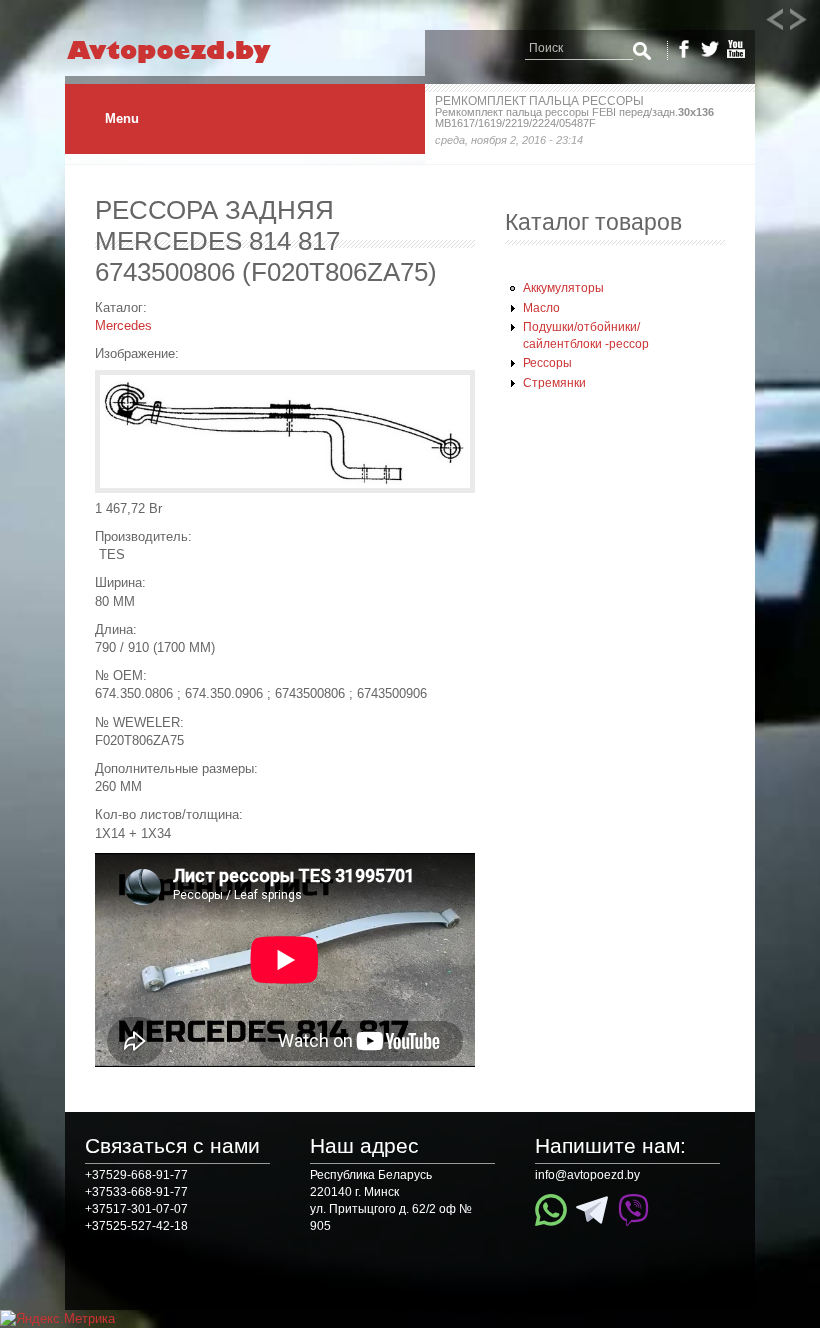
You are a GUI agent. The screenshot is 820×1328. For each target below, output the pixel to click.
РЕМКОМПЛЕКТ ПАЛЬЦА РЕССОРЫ (539, 101)
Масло (541, 308)
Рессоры (547, 363)
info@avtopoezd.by (587, 1175)
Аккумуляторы (563, 288)
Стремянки (554, 383)
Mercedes (123, 325)
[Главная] (187, 63)
